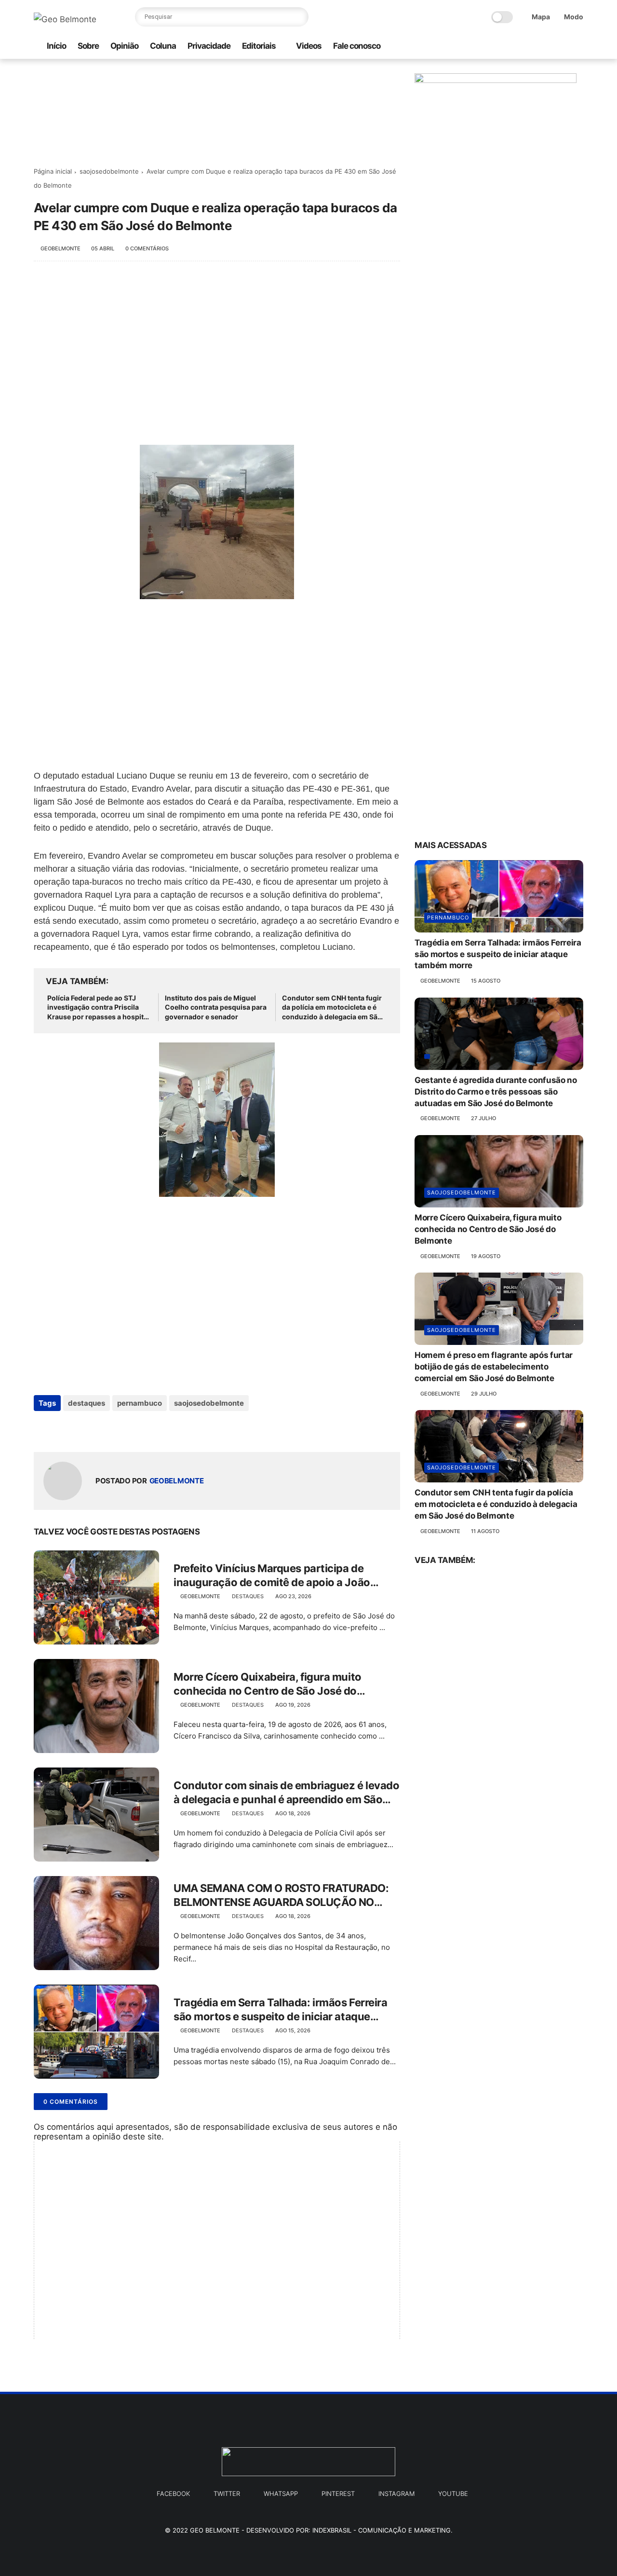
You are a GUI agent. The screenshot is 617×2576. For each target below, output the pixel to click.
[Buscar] (299, 17)
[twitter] (547, 47)
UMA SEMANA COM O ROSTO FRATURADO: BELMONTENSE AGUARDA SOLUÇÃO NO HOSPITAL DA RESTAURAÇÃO (281, 1895)
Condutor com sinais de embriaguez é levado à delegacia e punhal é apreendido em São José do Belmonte (287, 1793)
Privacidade (209, 46)
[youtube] (578, 47)
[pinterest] (563, 47)
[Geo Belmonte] (65, 19)
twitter (227, 2494)
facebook (173, 2494)
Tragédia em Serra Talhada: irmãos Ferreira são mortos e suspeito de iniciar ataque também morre (281, 2010)
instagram (396, 2494)
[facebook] (532, 47)
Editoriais (259, 46)
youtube (453, 2494)
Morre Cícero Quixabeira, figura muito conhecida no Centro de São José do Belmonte (268, 1684)
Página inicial (53, 171)
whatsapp (281, 2494)
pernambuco (140, 1403)
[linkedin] (119, 1429)
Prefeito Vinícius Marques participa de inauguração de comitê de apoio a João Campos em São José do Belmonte (272, 1576)
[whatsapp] (501, 47)
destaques (87, 1403)
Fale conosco (357, 46)
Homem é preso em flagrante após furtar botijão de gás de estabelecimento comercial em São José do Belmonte (494, 1367)
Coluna (163, 46)
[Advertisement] (217, 348)
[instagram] (516, 47)
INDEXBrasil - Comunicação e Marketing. (382, 2530)
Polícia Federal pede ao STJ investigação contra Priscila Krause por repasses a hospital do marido (98, 1008)
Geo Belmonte (215, 2530)
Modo (574, 17)
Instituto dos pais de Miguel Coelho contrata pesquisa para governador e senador (216, 1007)
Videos (309, 46)
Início (56, 46)
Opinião (124, 46)
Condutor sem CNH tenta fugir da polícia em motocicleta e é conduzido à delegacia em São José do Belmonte (332, 1008)
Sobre (88, 46)
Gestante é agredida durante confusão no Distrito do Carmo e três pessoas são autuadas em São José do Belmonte (496, 1092)
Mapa (541, 17)
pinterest (338, 2494)
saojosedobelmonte (109, 171)
